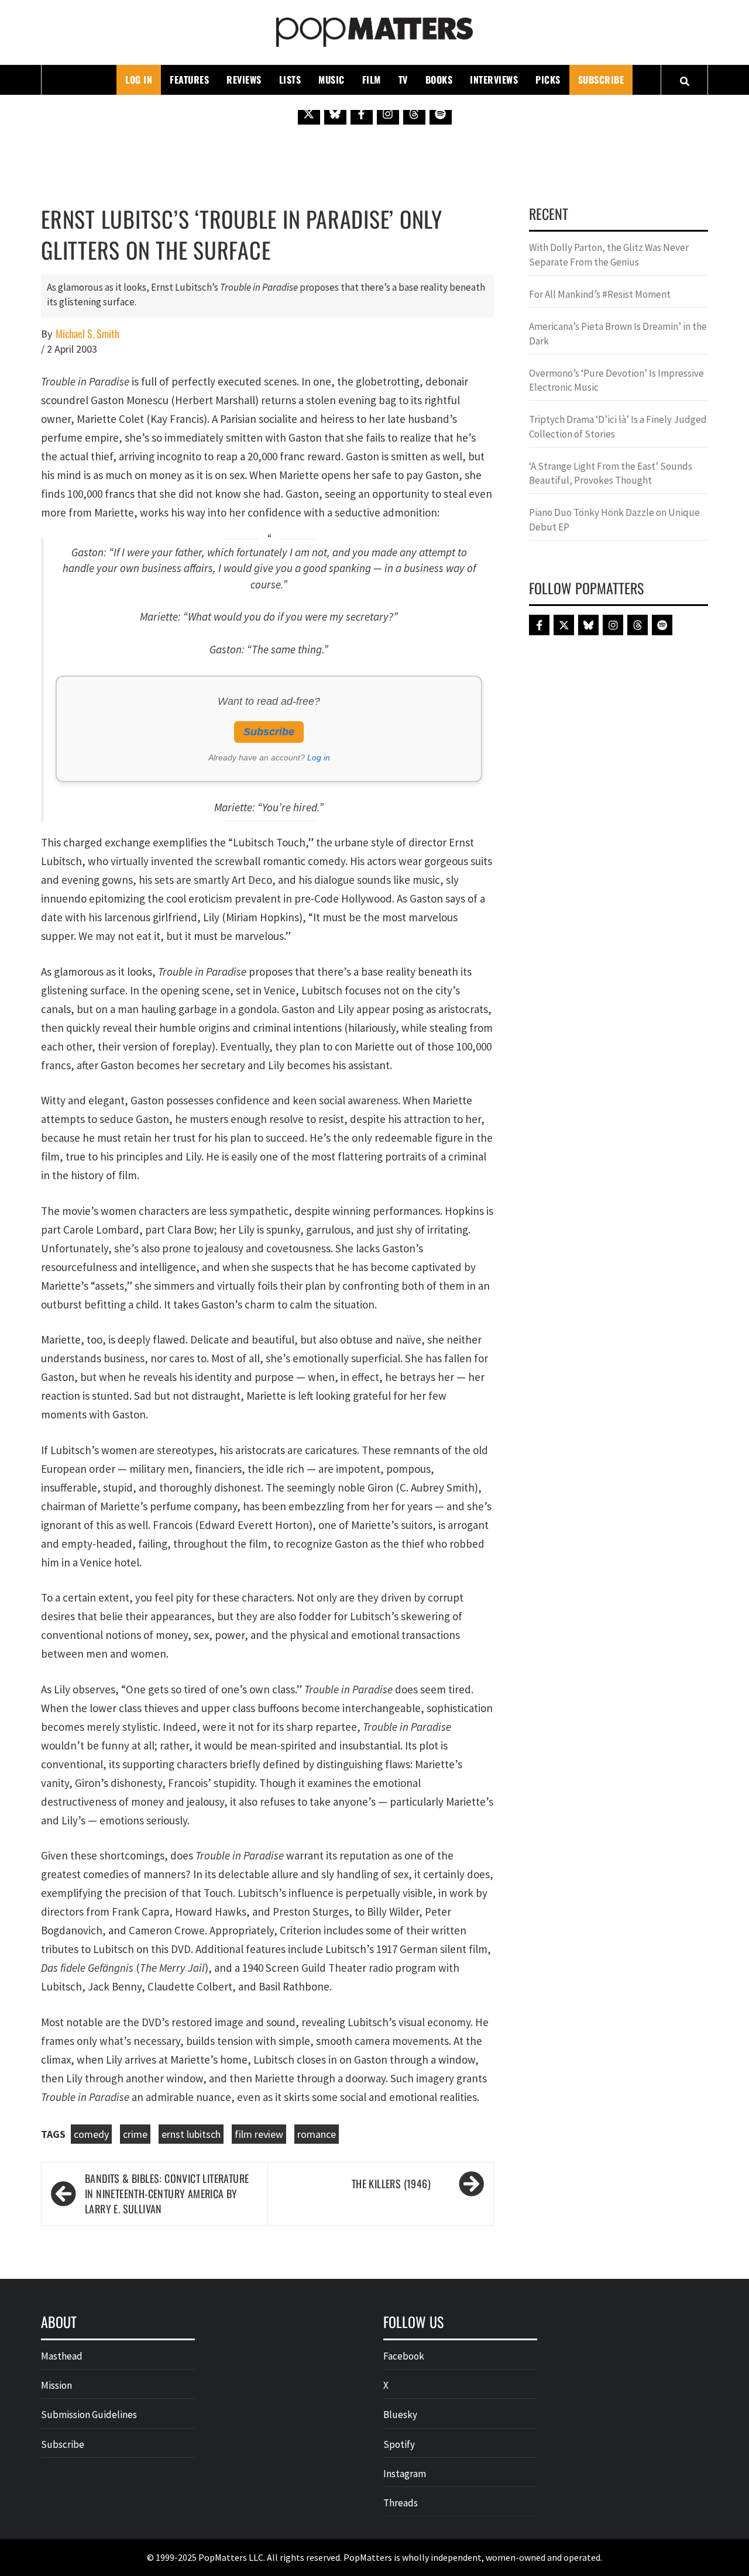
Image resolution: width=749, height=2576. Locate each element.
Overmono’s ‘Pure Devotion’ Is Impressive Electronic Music (616, 380)
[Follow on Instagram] (388, 113)
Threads (401, 2503)
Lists (290, 80)
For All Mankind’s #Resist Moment (600, 294)
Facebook (404, 2356)
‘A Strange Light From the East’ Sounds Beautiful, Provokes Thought (611, 473)
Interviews (494, 80)
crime (135, 2134)
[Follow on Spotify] (441, 113)
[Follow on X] (309, 113)
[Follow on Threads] (414, 113)
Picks (548, 80)
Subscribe (601, 80)
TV (403, 80)
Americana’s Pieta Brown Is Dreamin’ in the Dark (618, 333)
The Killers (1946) (391, 2184)
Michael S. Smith (87, 334)
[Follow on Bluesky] (335, 113)
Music (331, 80)
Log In (139, 80)
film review (259, 2134)
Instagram (405, 2474)
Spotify (399, 2444)
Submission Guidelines (89, 2415)
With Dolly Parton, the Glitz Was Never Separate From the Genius (609, 254)
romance (317, 2134)
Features (189, 80)
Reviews (244, 80)
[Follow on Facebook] (362, 113)
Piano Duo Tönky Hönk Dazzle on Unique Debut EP (614, 519)
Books (439, 80)
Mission (56, 2385)
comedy (91, 2134)
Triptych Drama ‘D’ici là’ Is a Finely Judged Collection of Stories (618, 426)
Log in (319, 757)
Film (372, 80)
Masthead (62, 2356)
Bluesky (400, 2415)
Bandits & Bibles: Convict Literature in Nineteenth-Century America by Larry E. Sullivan (167, 2193)
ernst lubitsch (191, 2134)
